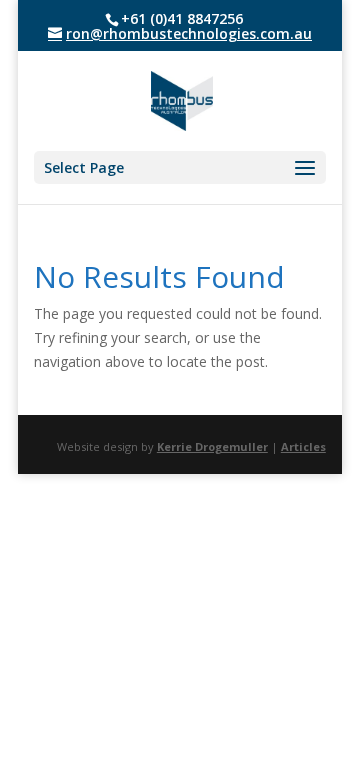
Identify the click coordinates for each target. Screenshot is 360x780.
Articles (303, 446)
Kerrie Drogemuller (212, 446)
